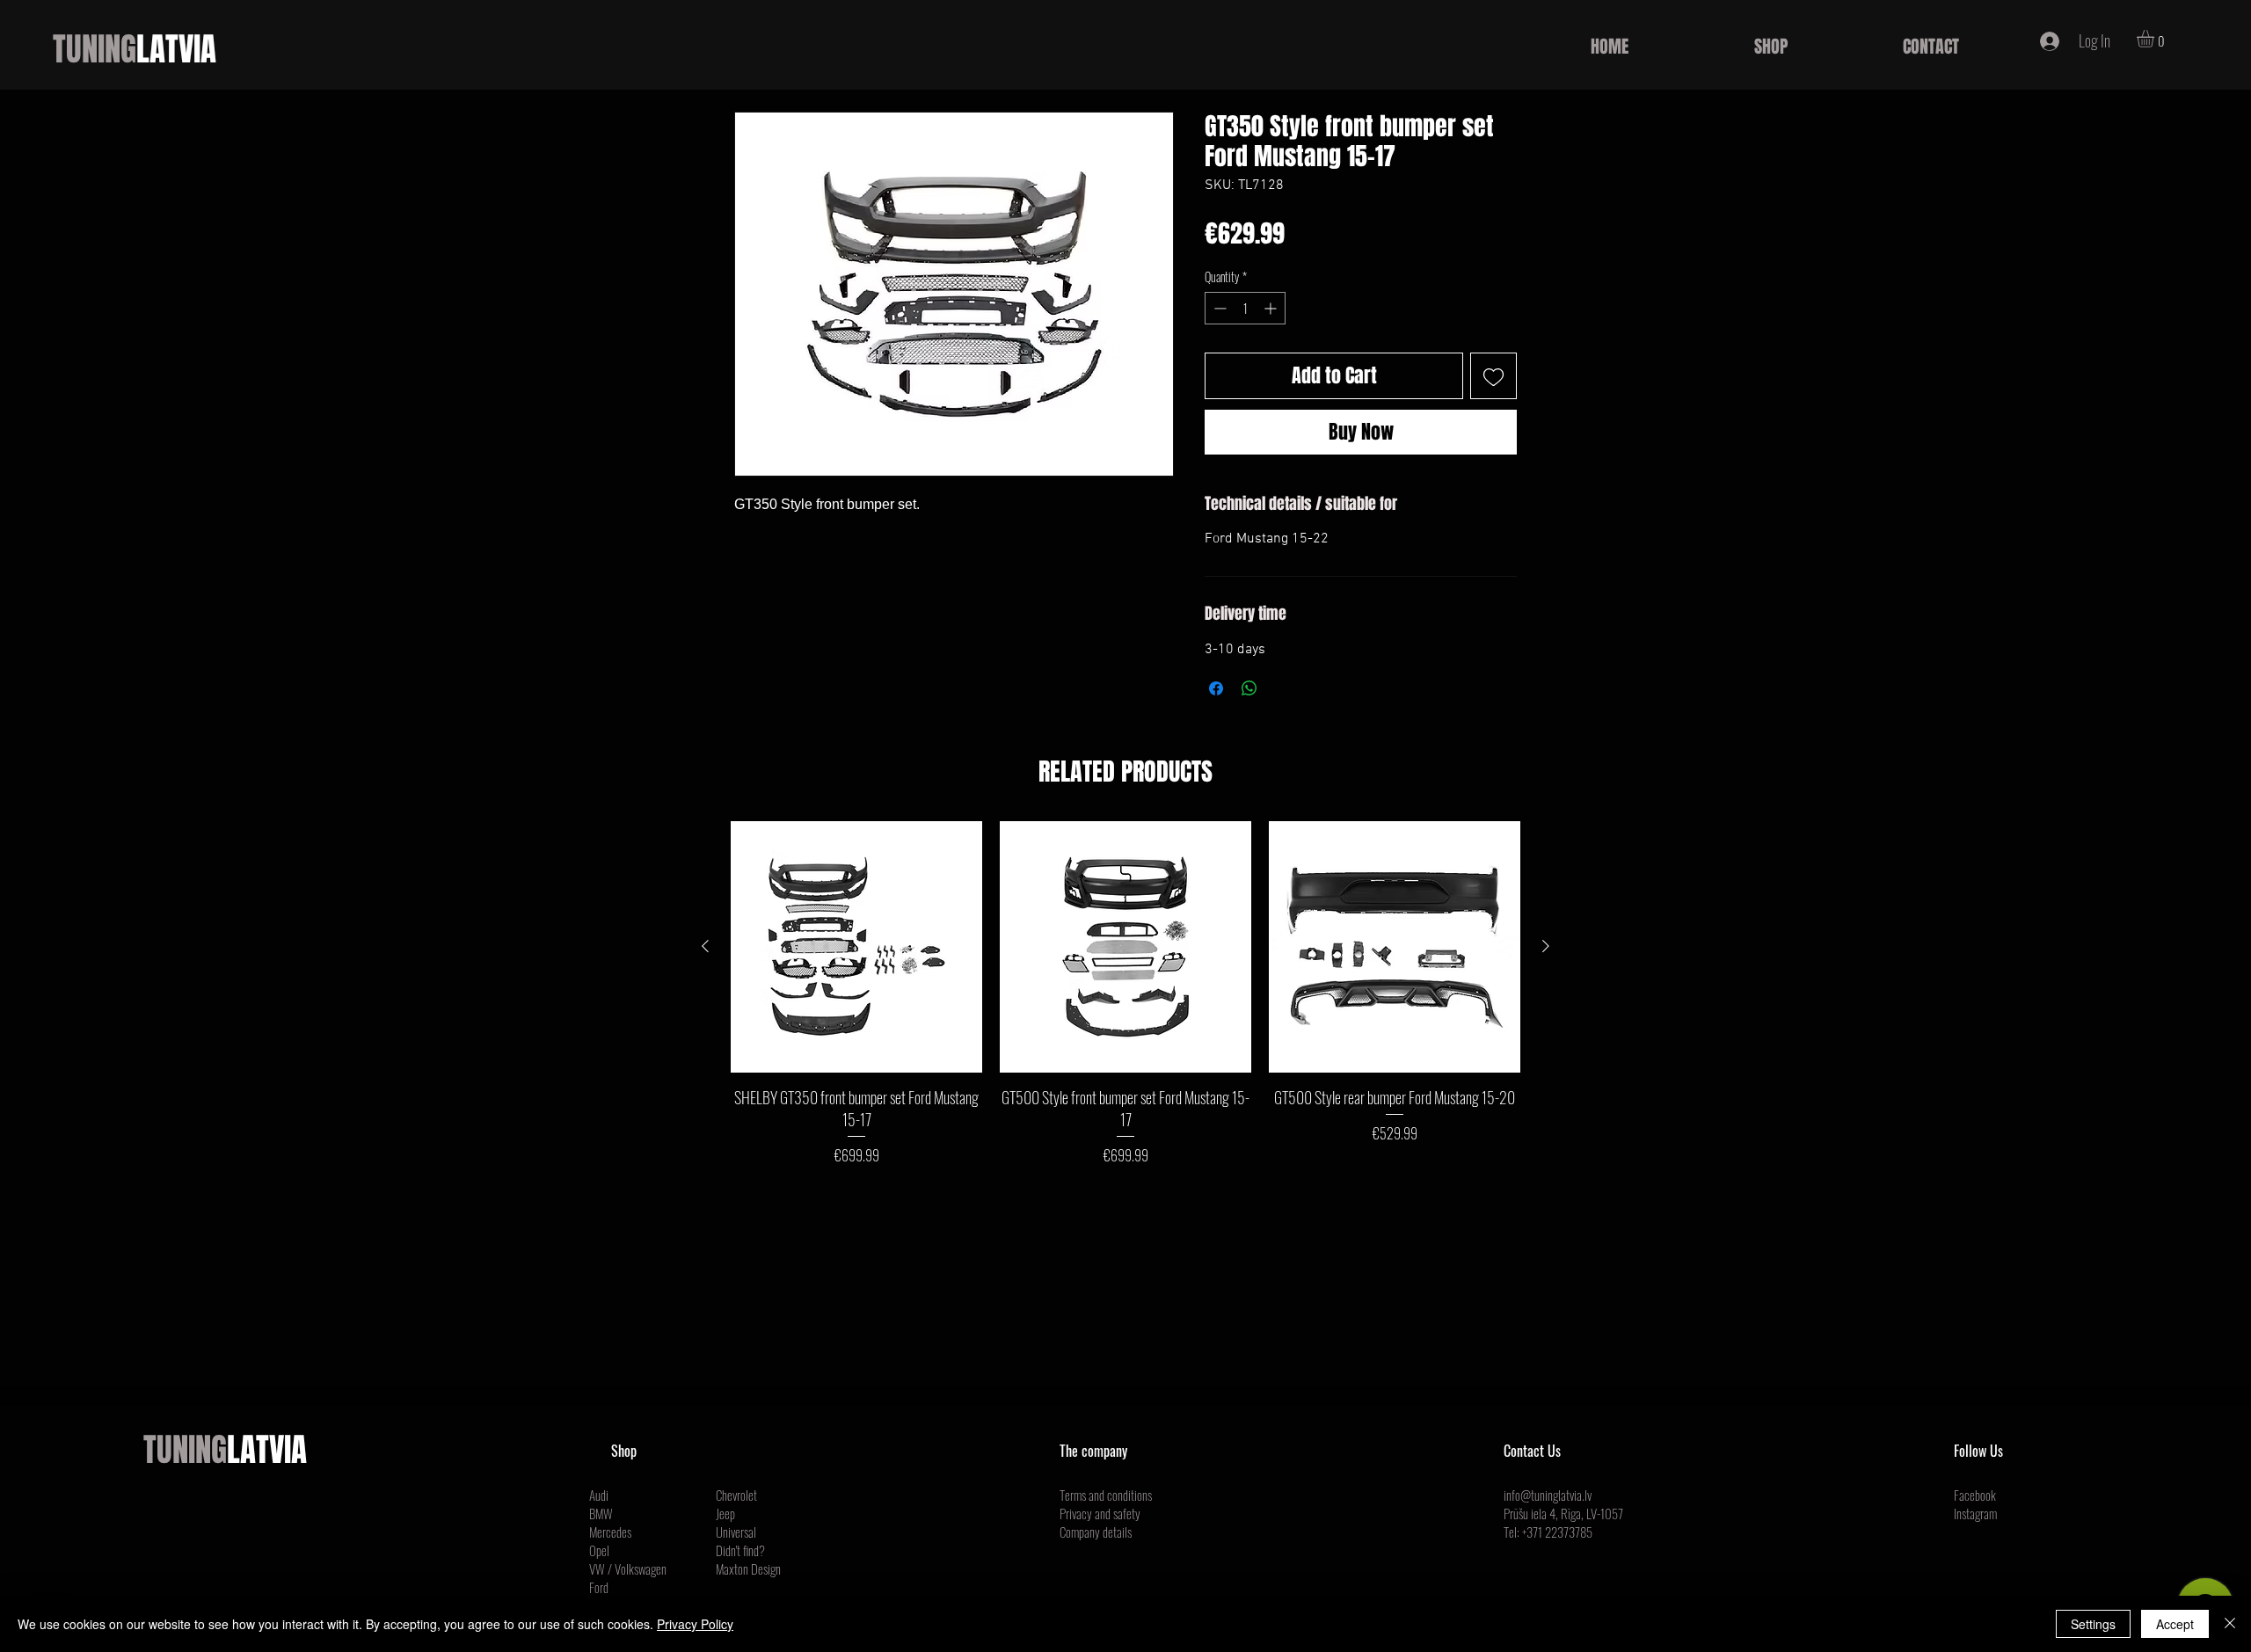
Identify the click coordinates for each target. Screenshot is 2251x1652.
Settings (2093, 1624)
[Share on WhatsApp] (1249, 688)
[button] (2156, 39)
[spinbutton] (1245, 308)
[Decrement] (1218, 308)
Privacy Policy (695, 1624)
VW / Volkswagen (628, 1568)
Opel (599, 1550)
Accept (2175, 1624)
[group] (1125, 993)
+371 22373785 (1557, 1532)
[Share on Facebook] (1216, 688)
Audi (599, 1495)
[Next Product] (1546, 946)
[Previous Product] (705, 946)
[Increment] (1272, 308)
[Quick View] (856, 947)
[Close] (2230, 1624)
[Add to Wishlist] (1493, 376)
